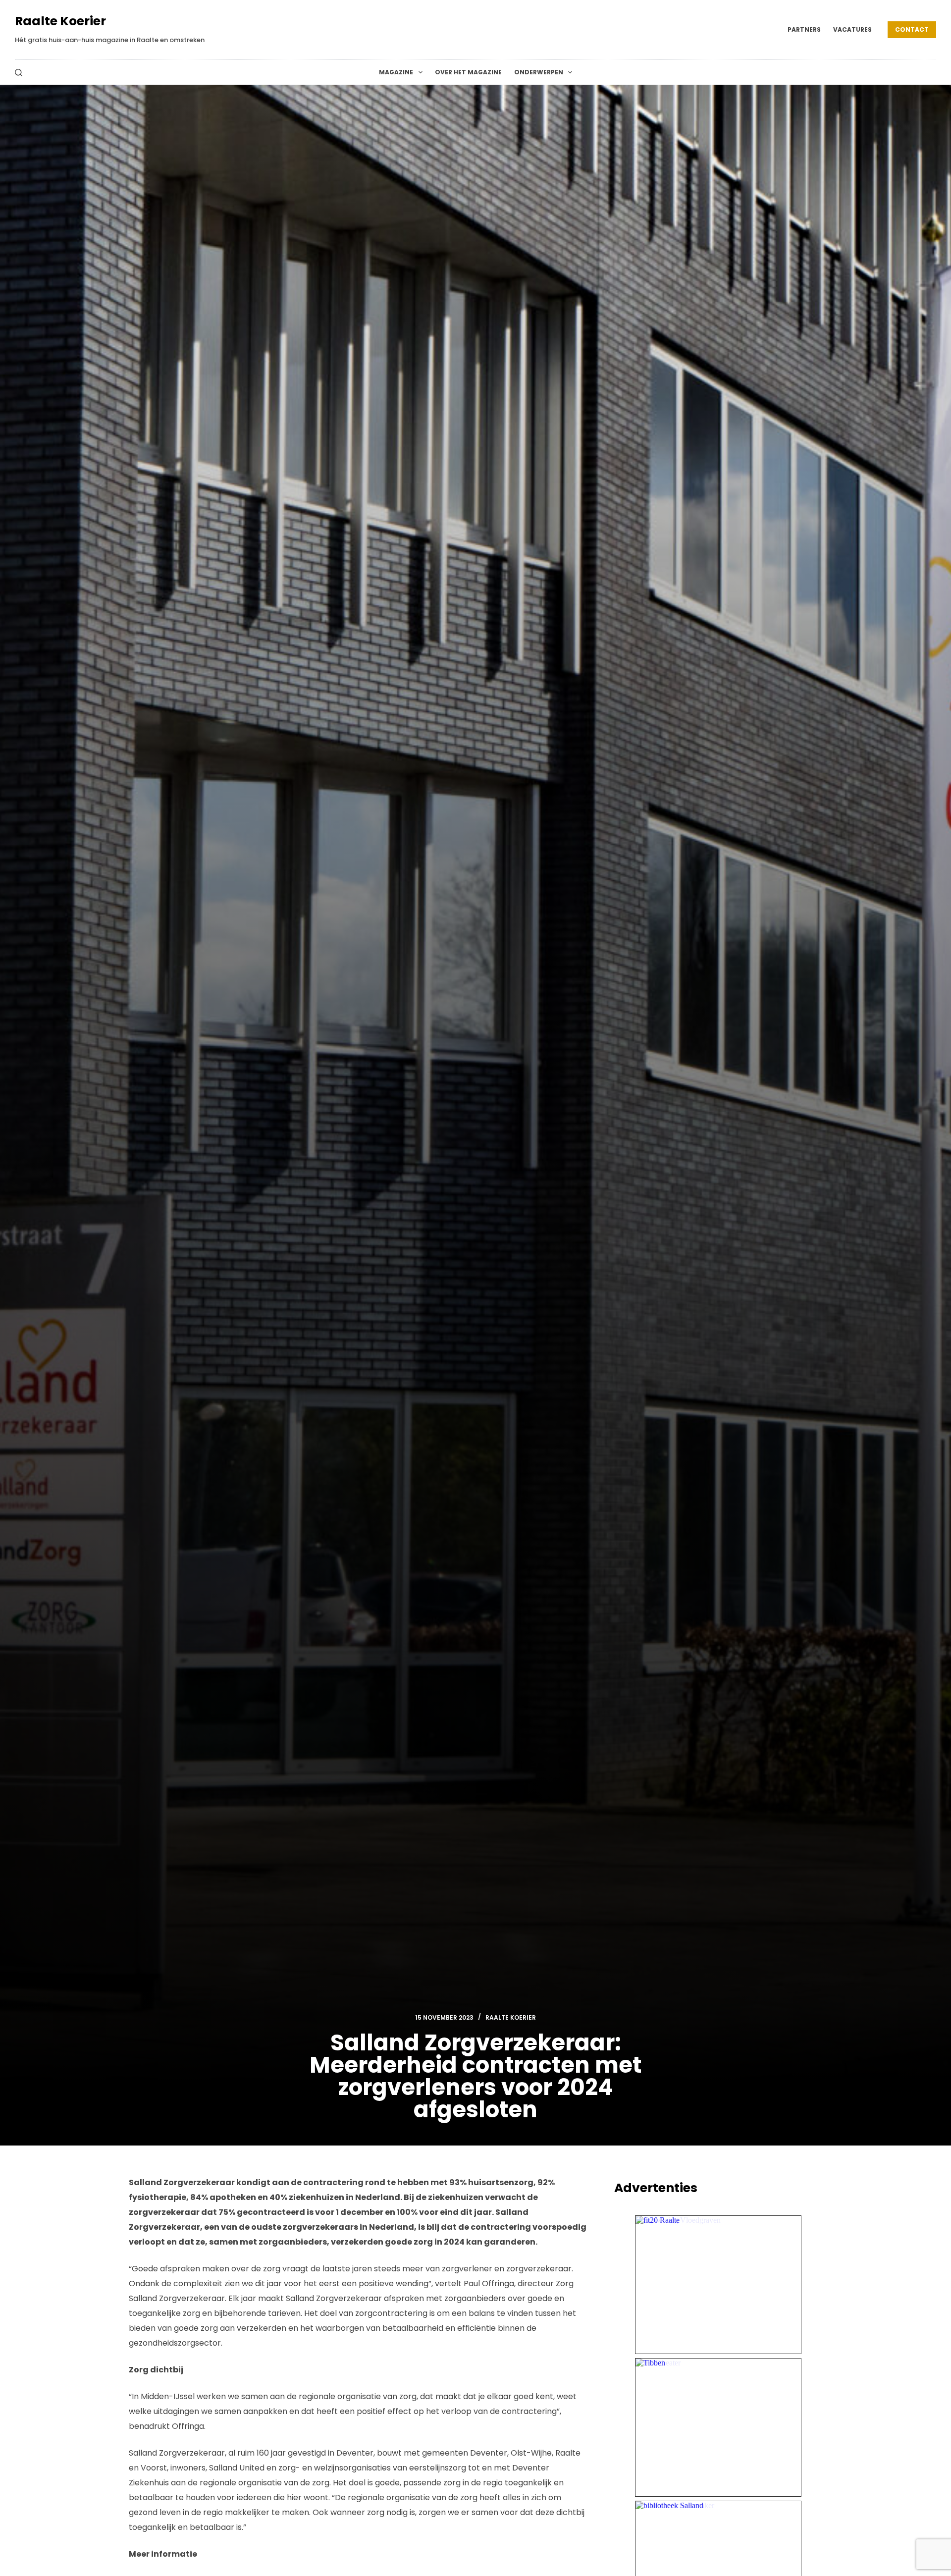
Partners (804, 29)
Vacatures (852, 29)
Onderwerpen (539, 72)
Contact (912, 29)
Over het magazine (468, 72)
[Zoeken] (19, 73)
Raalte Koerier (60, 21)
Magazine (396, 72)
